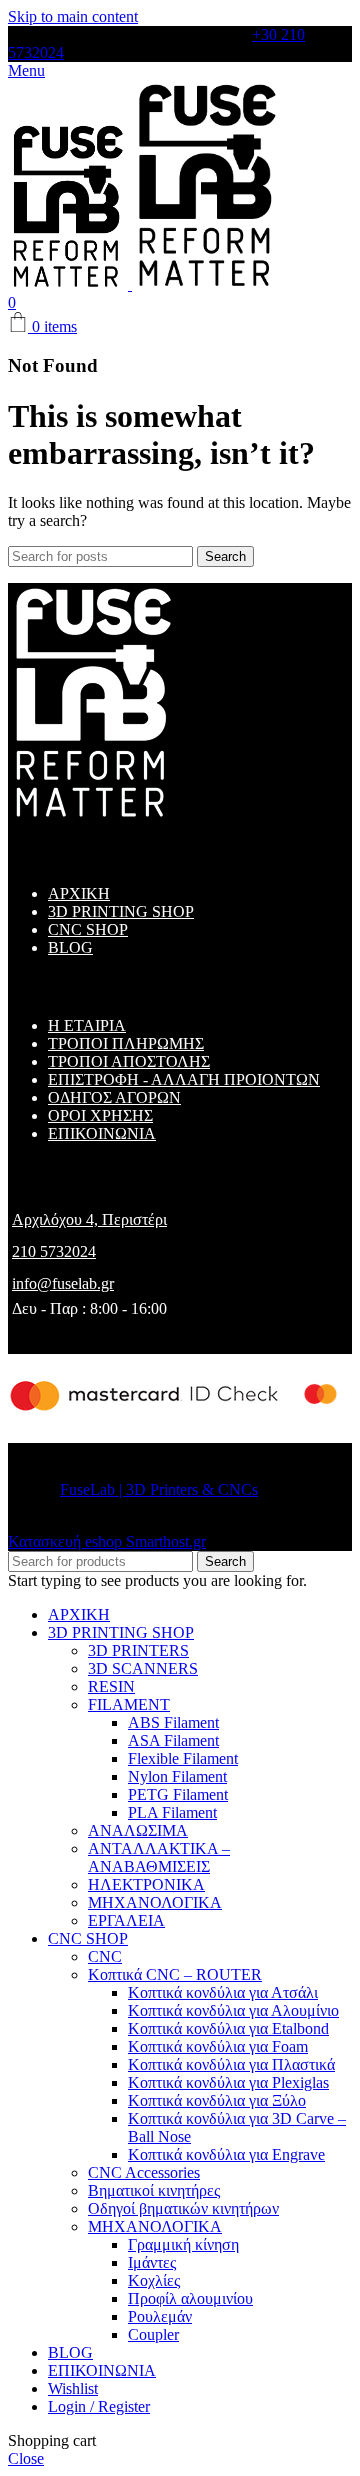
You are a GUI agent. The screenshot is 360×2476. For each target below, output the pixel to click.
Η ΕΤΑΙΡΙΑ (87, 1025)
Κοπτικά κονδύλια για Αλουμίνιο (233, 2010)
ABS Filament (173, 1722)
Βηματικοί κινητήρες (154, 2190)
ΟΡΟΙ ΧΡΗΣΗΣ (100, 1115)
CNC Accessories (144, 2172)
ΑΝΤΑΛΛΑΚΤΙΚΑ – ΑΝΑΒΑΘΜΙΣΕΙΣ (159, 1857)
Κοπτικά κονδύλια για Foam (218, 2046)
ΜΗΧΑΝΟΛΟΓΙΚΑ (155, 1902)
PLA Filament (172, 1812)
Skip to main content (73, 16)
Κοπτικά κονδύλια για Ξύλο (217, 2100)
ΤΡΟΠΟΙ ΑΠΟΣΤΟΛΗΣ (129, 1061)
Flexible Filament (183, 1758)
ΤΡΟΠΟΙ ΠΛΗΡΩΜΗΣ (126, 1043)
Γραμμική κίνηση (183, 2244)
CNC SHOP (88, 929)
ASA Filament (173, 1740)
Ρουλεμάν (160, 2316)
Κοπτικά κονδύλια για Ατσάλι (223, 1992)
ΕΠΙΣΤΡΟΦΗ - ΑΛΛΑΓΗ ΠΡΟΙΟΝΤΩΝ (184, 1079)
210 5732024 (54, 1251)
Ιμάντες (152, 2262)
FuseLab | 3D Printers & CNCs (159, 1489)
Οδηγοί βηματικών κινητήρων (183, 2208)
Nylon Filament (177, 1776)
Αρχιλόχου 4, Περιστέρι (89, 1219)
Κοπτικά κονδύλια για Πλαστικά (231, 2064)
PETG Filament (178, 1794)
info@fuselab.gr (63, 1283)
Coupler (153, 2334)
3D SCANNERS (143, 1668)
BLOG (70, 947)
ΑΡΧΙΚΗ (79, 893)
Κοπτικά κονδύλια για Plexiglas (228, 2082)
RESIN (111, 1686)
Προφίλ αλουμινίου (190, 2298)
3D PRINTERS (138, 1650)
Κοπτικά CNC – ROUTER (175, 1974)
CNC (105, 1956)
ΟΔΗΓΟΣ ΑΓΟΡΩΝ (114, 1097)
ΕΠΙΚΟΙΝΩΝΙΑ (102, 1133)
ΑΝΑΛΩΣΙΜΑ (138, 1830)
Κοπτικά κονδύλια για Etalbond (228, 2028)
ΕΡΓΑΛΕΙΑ (126, 1920)
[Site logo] (70, 284)
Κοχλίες (154, 2280)
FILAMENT (129, 1704)
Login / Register (99, 2406)
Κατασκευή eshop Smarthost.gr (107, 1541)
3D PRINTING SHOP (121, 911)
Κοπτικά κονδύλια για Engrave (226, 2154)
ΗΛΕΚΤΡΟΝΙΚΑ (146, 1884)
